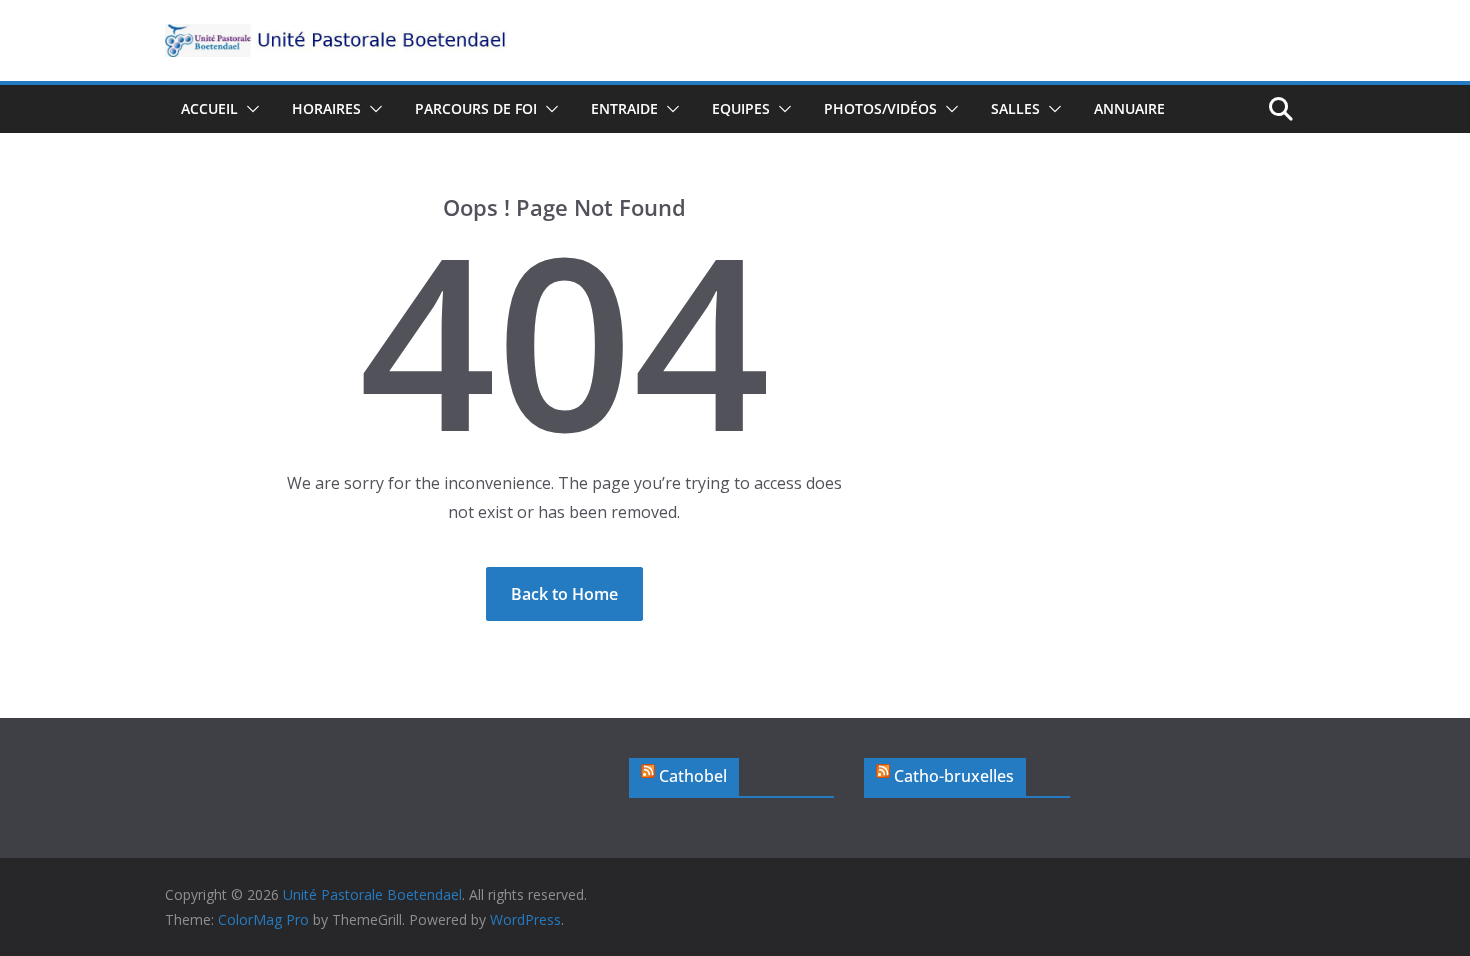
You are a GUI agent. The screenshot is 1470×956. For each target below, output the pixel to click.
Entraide (624, 108)
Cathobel (693, 776)
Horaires (326, 108)
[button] (249, 109)
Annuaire (1129, 108)
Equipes (741, 108)
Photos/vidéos (880, 108)
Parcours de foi (476, 108)
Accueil (209, 108)
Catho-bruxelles (954, 776)
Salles (1015, 108)
